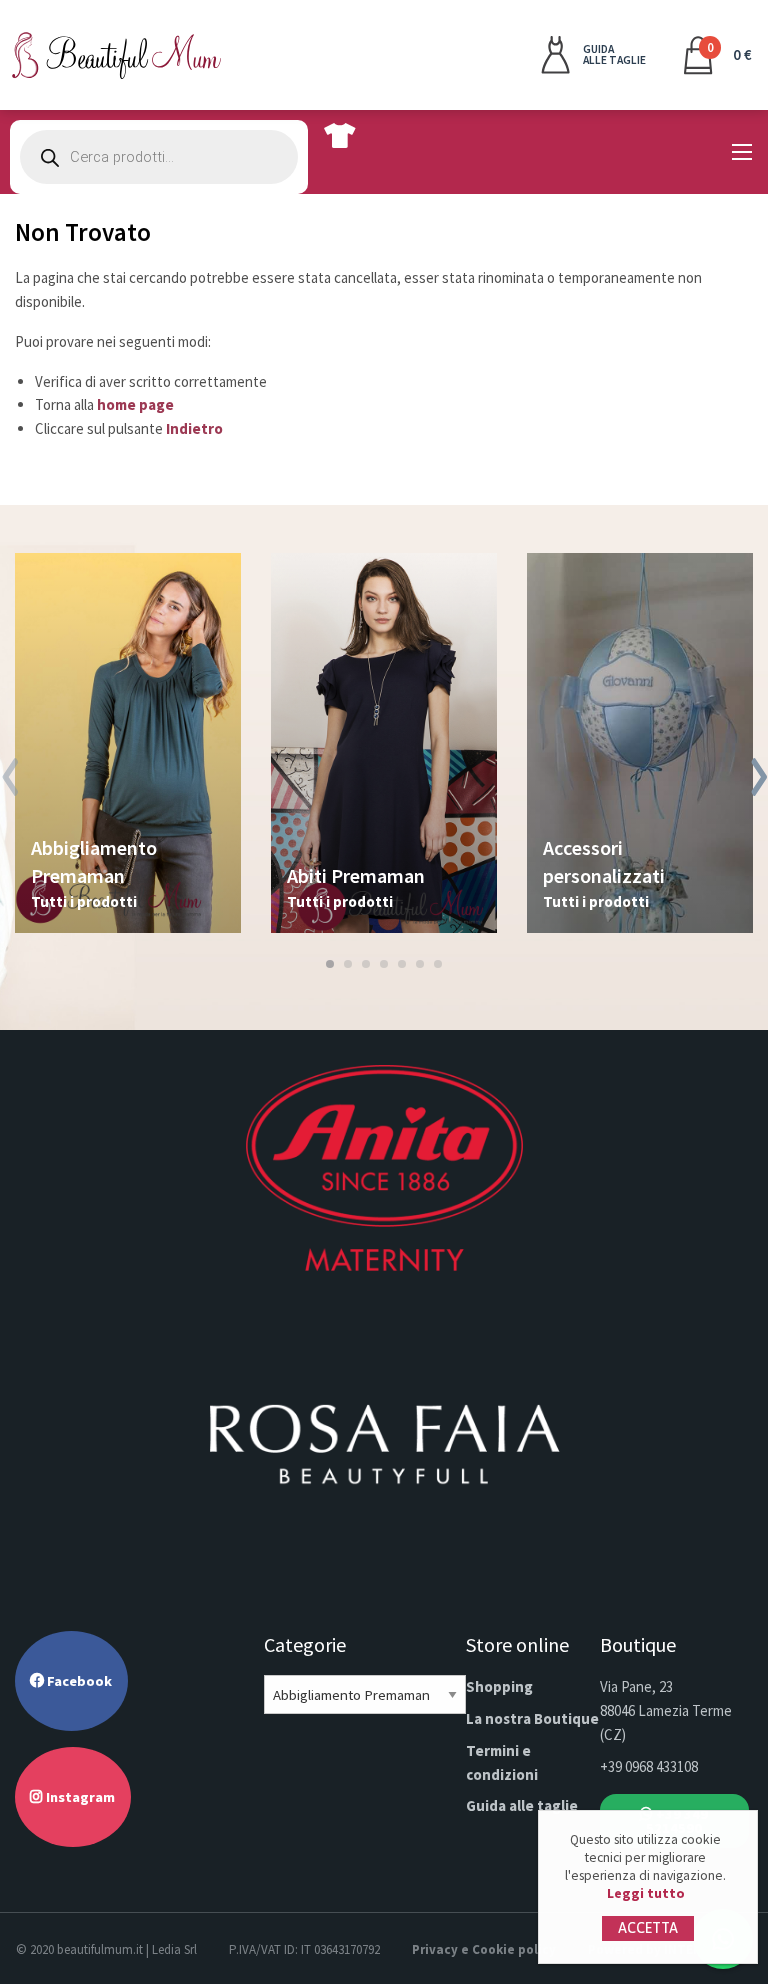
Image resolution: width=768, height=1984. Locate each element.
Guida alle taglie (522, 1805)
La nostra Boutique (532, 1718)
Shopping (499, 1686)
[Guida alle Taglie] (339, 135)
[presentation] (9, 780)
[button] (330, 964)
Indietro (194, 428)
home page (135, 404)
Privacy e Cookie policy (484, 1949)
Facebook (78, 1681)
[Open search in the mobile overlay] (159, 157)
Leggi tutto (646, 1893)
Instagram (79, 1797)
